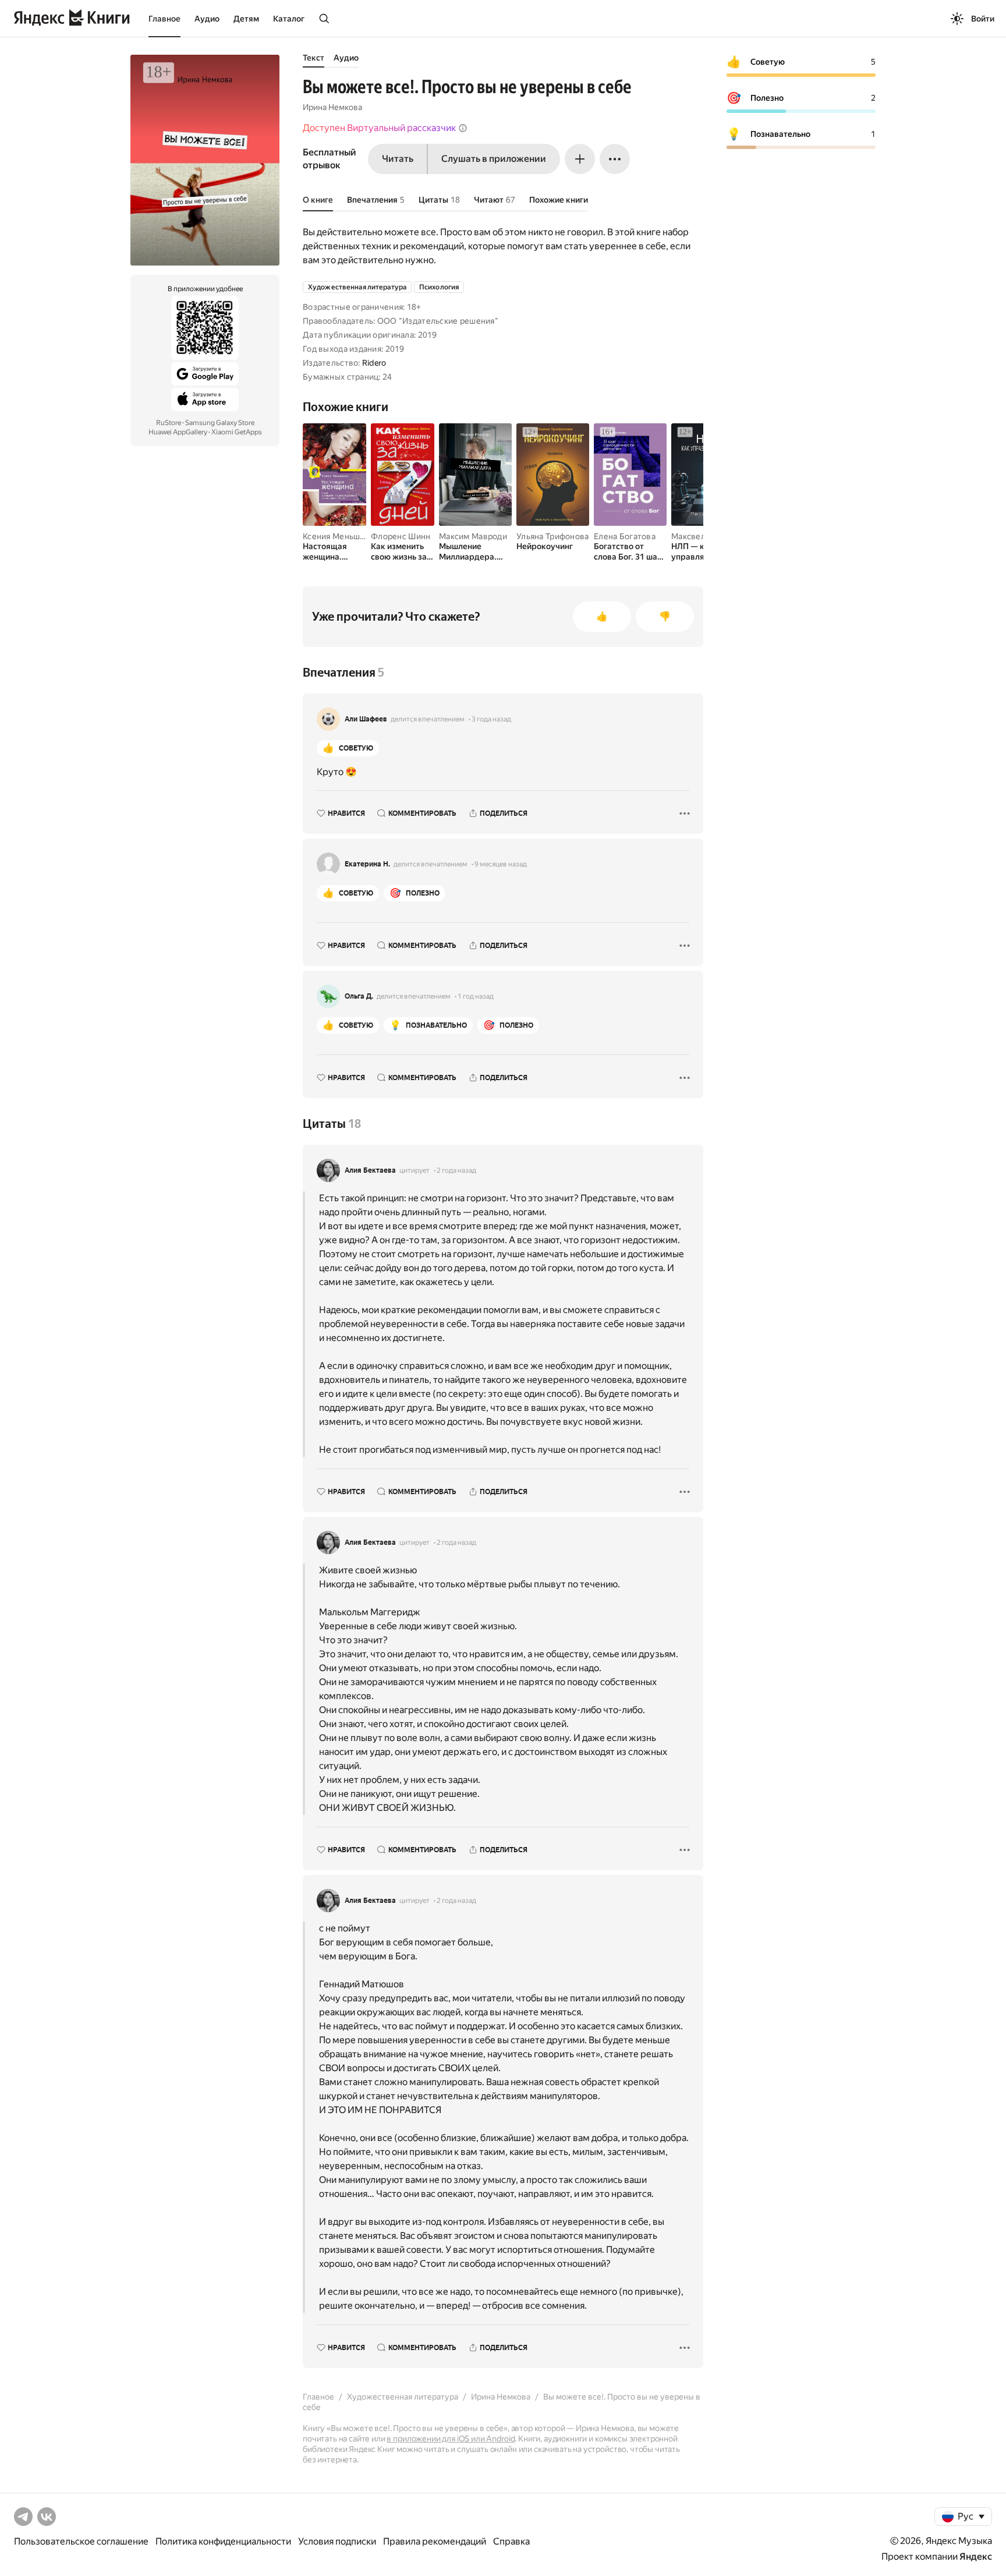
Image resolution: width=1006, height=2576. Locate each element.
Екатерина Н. (367, 864)
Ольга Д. (359, 996)
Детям (246, 19)
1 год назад (476, 996)
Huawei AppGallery (178, 432)
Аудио (207, 19)
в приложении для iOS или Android (451, 2439)
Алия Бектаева (370, 1170)
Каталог (289, 19)
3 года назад (491, 719)
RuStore (169, 423)
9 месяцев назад (501, 864)
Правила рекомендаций (435, 2541)
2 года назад (456, 1170)
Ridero (374, 363)
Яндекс (976, 2556)
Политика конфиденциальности (223, 2541)
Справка (511, 2541)
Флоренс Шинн (401, 536)
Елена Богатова (625, 536)
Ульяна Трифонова (552, 536)
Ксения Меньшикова (343, 536)
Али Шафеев (366, 719)
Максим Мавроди (473, 536)
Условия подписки (337, 2541)
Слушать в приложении (494, 159)
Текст (314, 58)
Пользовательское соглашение (81, 2541)
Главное (164, 19)
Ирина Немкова (332, 107)
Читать (398, 159)
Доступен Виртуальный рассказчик (379, 128)
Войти (983, 19)
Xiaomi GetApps (237, 432)
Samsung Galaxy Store (220, 423)
